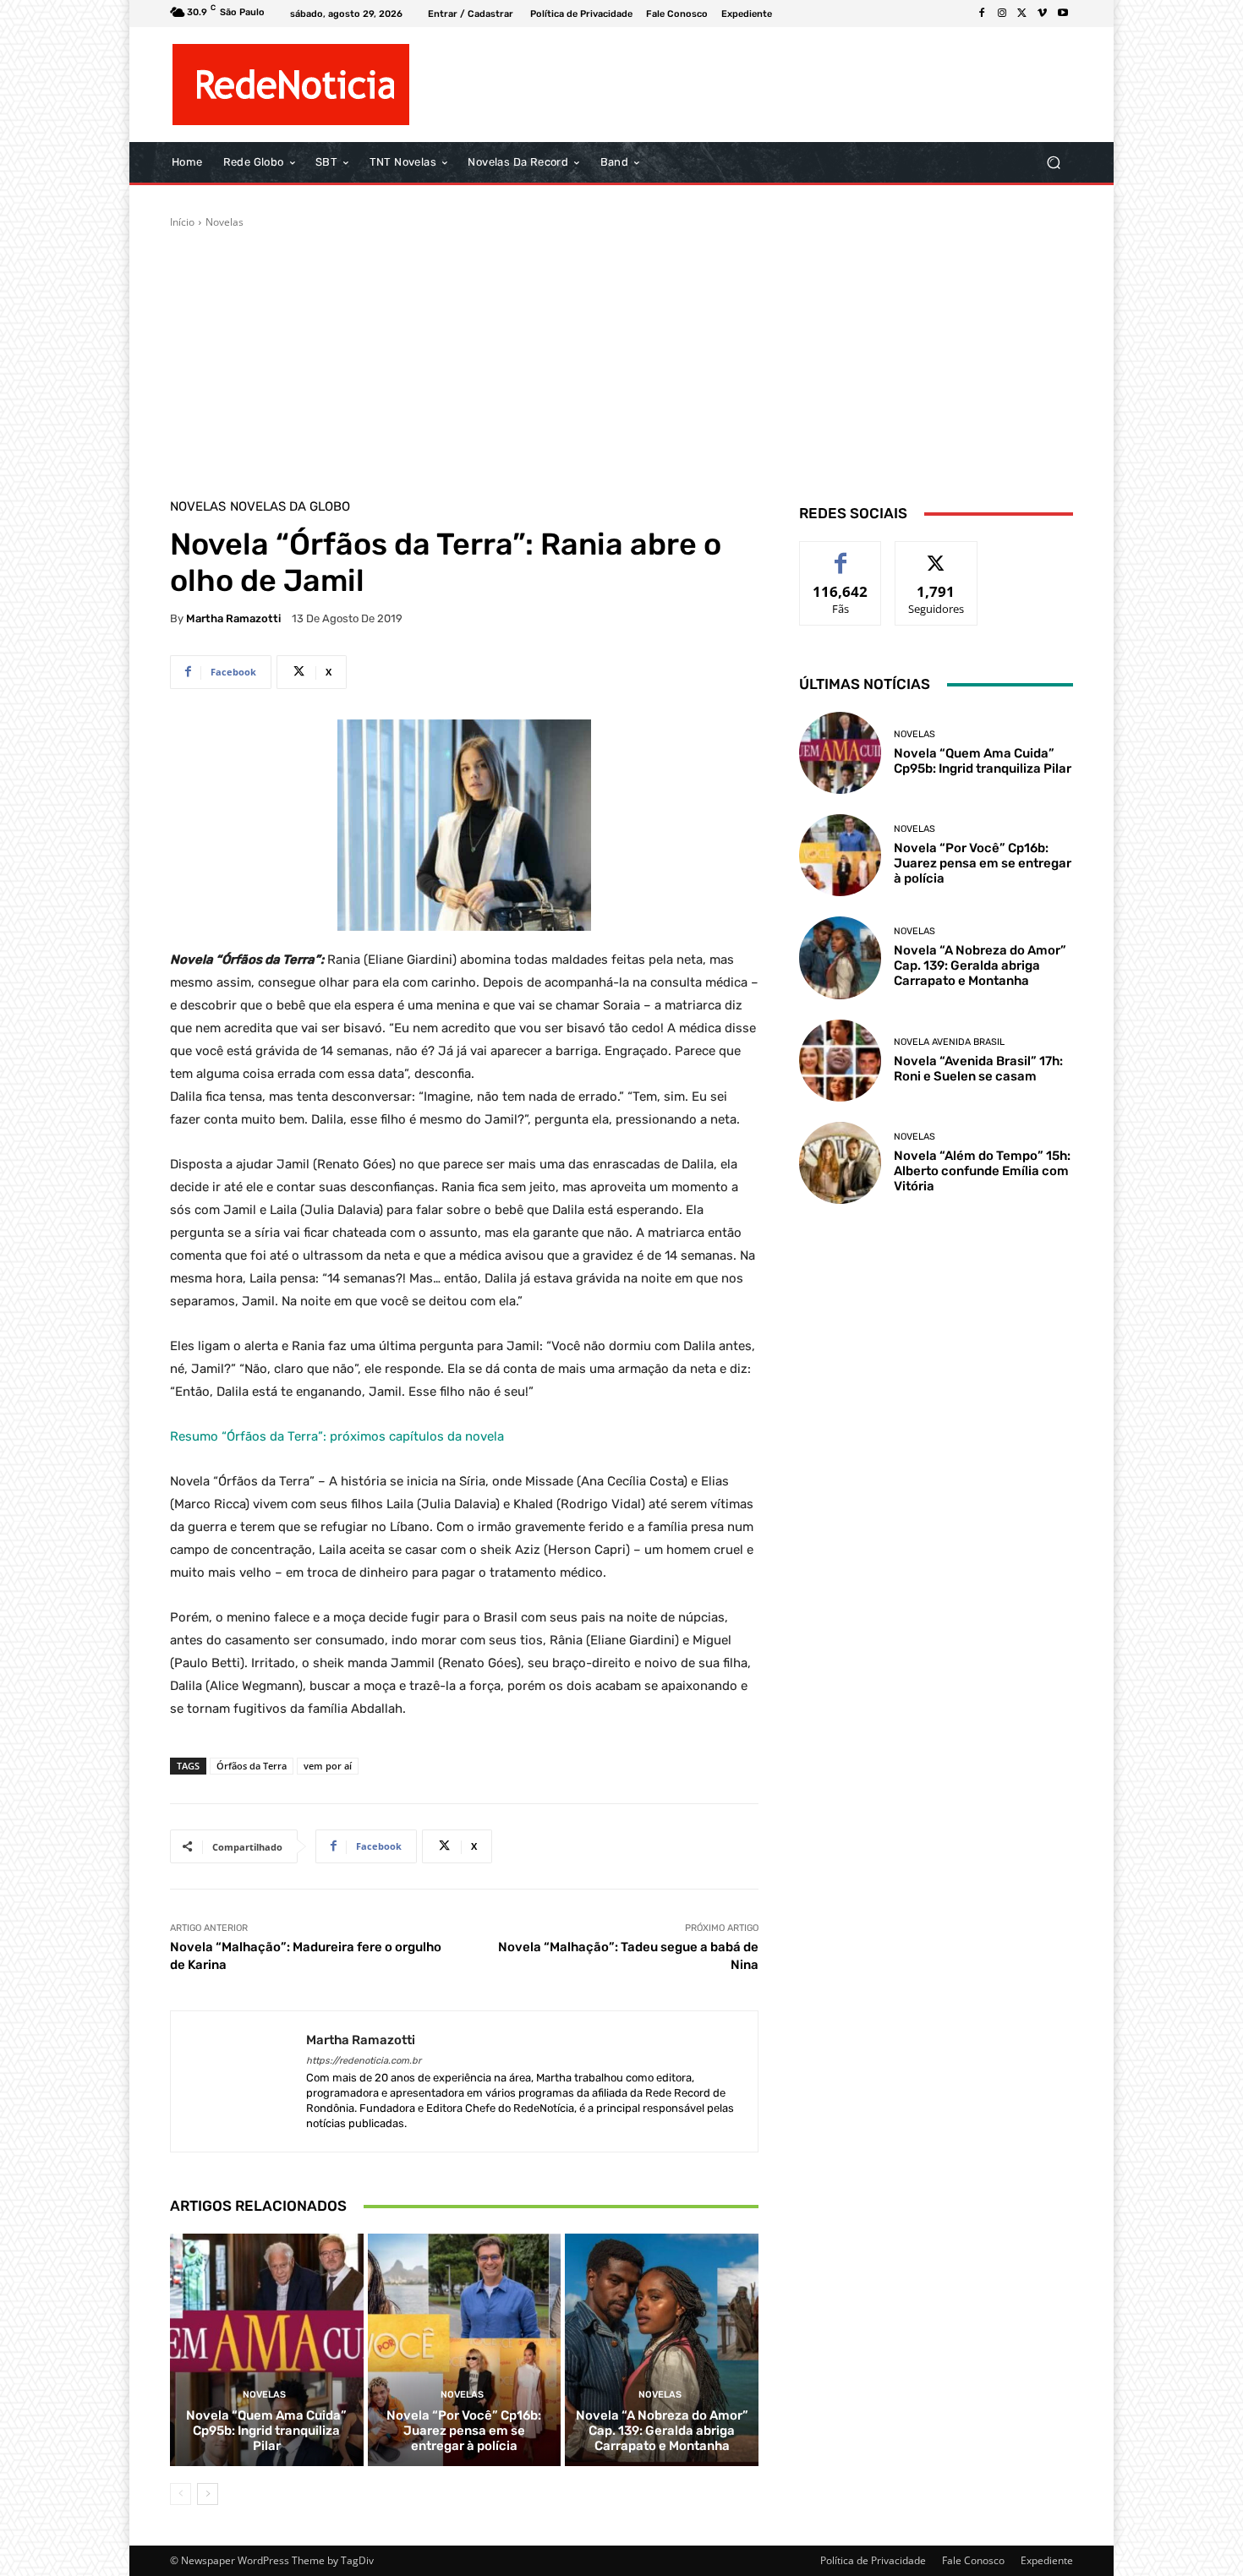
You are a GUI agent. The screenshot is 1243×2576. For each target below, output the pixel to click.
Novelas (225, 222)
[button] (1053, 163)
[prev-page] (181, 2494)
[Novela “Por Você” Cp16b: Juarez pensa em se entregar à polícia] (465, 2349)
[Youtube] (1063, 14)
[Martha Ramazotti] (238, 2082)
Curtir (841, 554)
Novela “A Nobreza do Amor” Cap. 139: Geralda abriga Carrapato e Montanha (662, 2431)
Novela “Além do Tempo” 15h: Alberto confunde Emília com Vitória (982, 1171)
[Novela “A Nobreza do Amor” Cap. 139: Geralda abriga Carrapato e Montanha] (662, 2349)
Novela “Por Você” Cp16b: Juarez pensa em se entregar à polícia (464, 2431)
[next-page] (208, 2494)
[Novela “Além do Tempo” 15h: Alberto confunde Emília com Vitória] (840, 1163)
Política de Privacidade (873, 2560)
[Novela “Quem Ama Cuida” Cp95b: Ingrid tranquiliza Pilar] (267, 2349)
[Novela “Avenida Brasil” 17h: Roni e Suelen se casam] (840, 1061)
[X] (1022, 14)
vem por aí (328, 1766)
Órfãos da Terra (252, 1766)
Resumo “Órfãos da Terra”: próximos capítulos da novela (337, 1436)
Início (182, 222)
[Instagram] (1002, 14)
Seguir (936, 554)
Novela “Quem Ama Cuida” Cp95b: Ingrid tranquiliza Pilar (266, 2431)
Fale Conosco (973, 2560)
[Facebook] (982, 14)
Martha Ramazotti (233, 618)
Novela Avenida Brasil (949, 1042)
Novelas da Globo (290, 507)
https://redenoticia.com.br (364, 2061)
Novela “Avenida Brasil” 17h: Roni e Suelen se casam (978, 1069)
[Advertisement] (621, 357)
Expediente (1047, 2560)
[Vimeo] (1043, 14)
